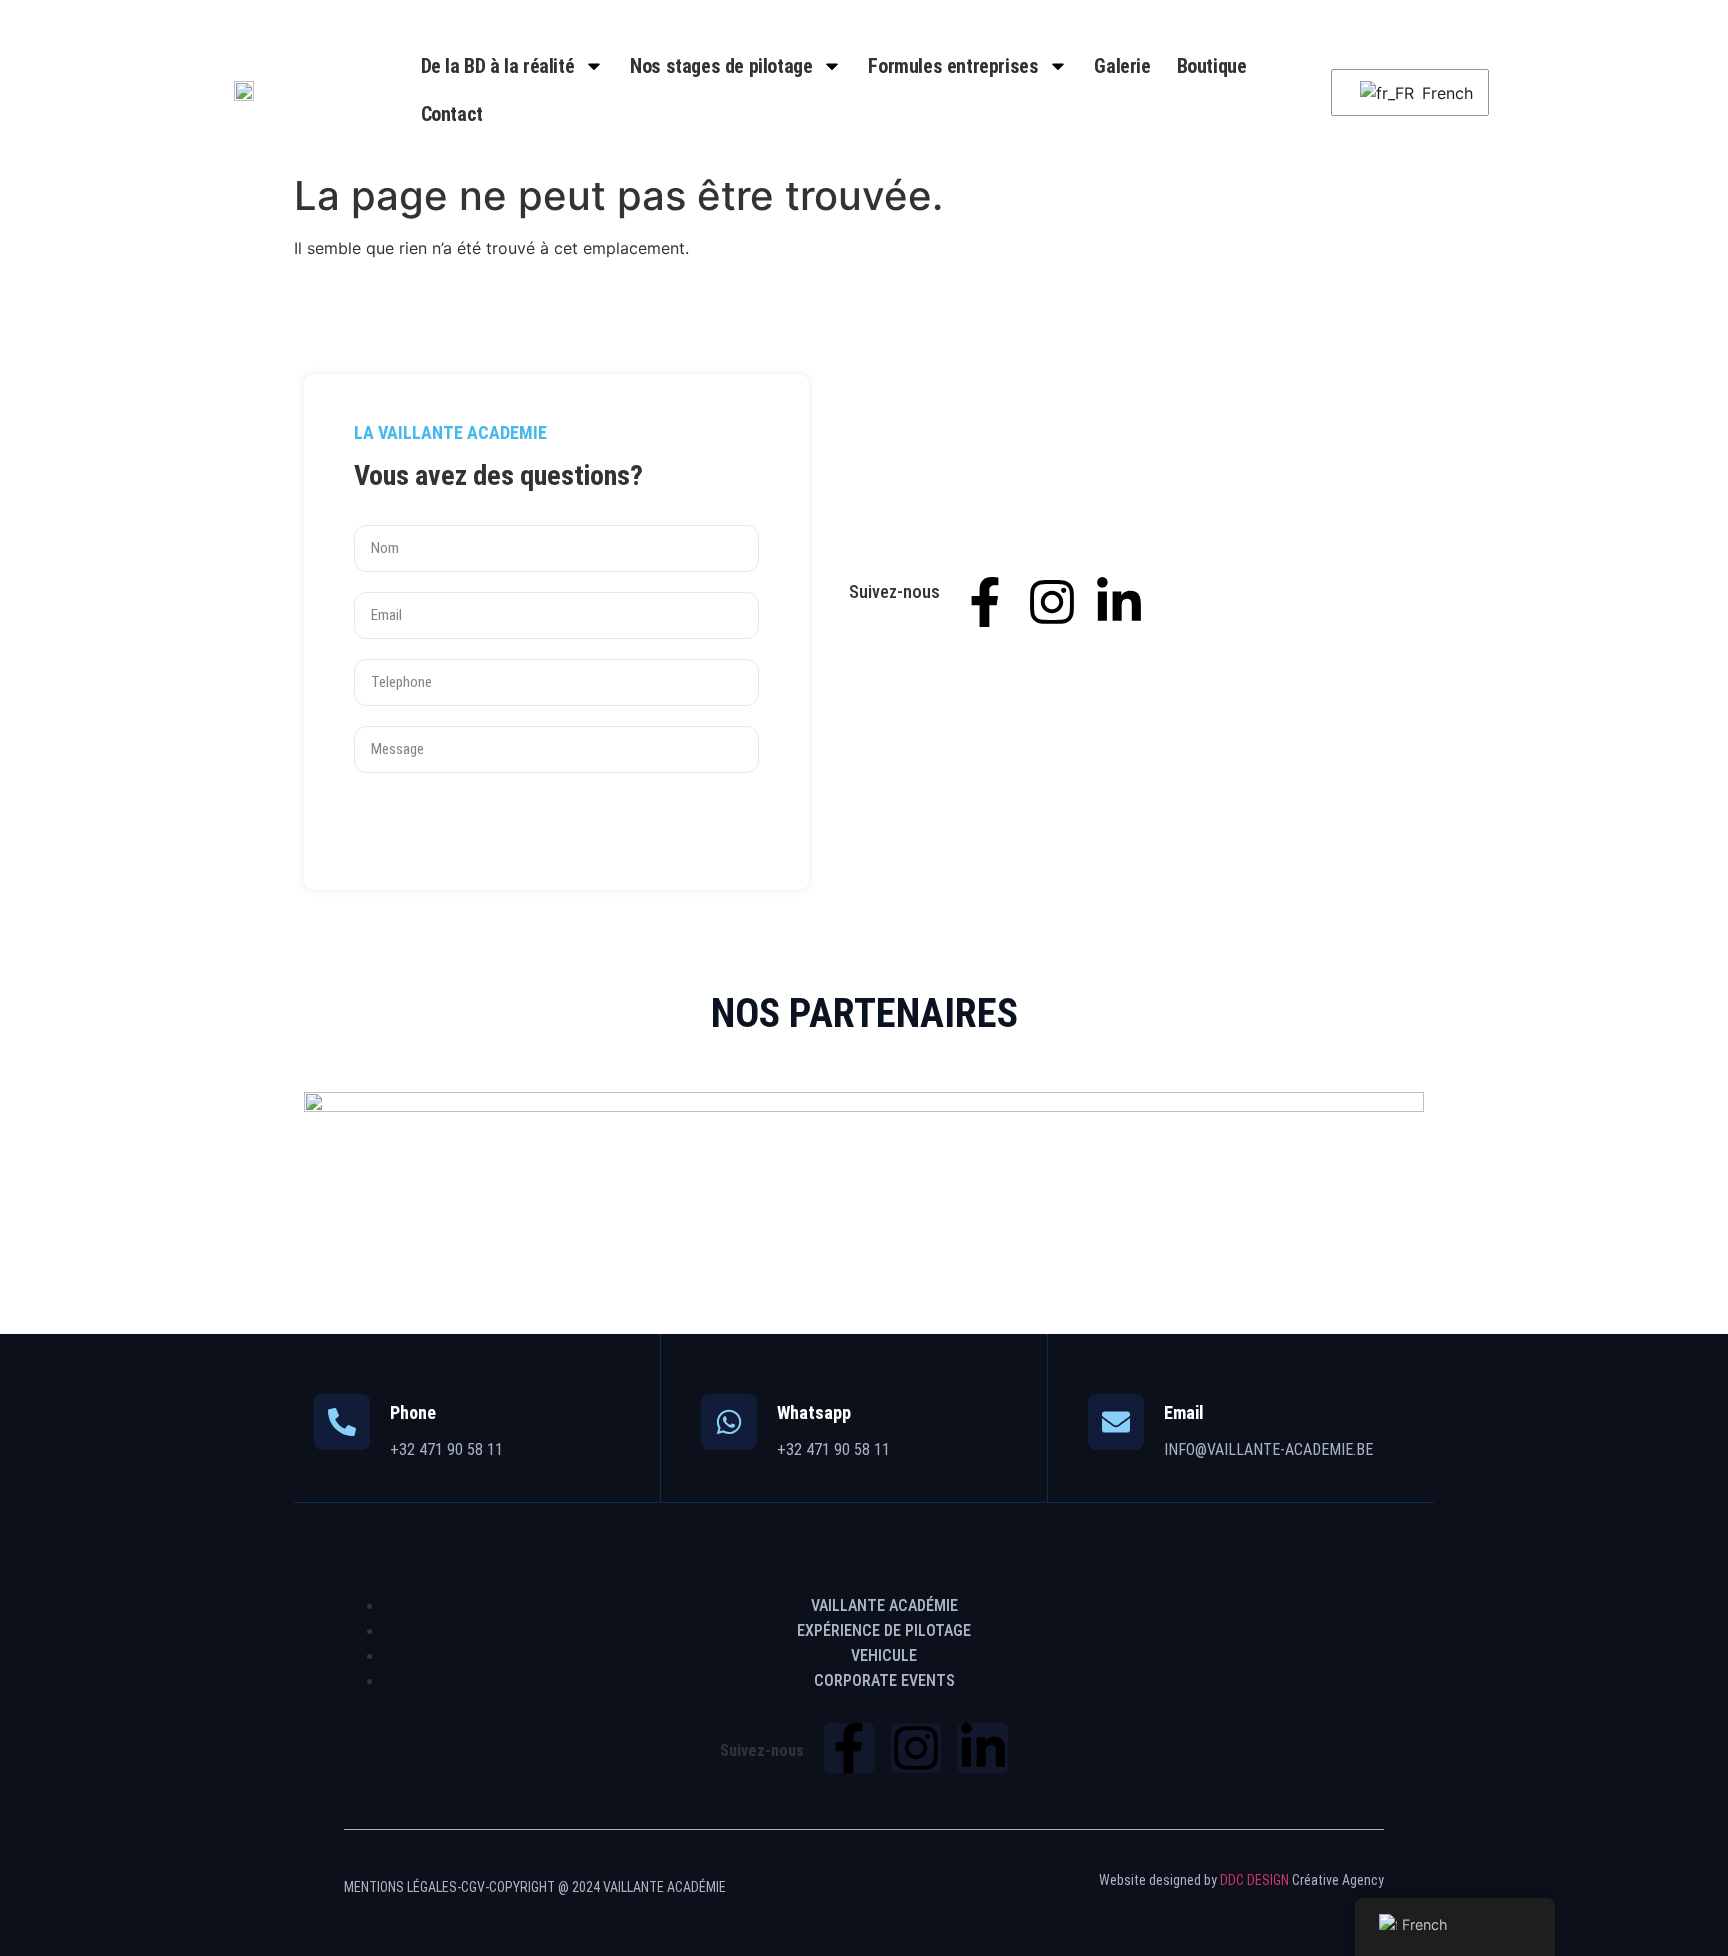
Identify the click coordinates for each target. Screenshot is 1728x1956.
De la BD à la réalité (498, 66)
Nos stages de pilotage (721, 66)
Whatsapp (814, 1412)
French (1442, 93)
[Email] (1116, 1422)
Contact (452, 114)
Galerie (1122, 66)
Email (1184, 1412)
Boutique (1212, 66)
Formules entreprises (953, 66)
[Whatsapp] (729, 1422)
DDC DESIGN (1254, 1880)
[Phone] (342, 1422)
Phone (413, 1412)
